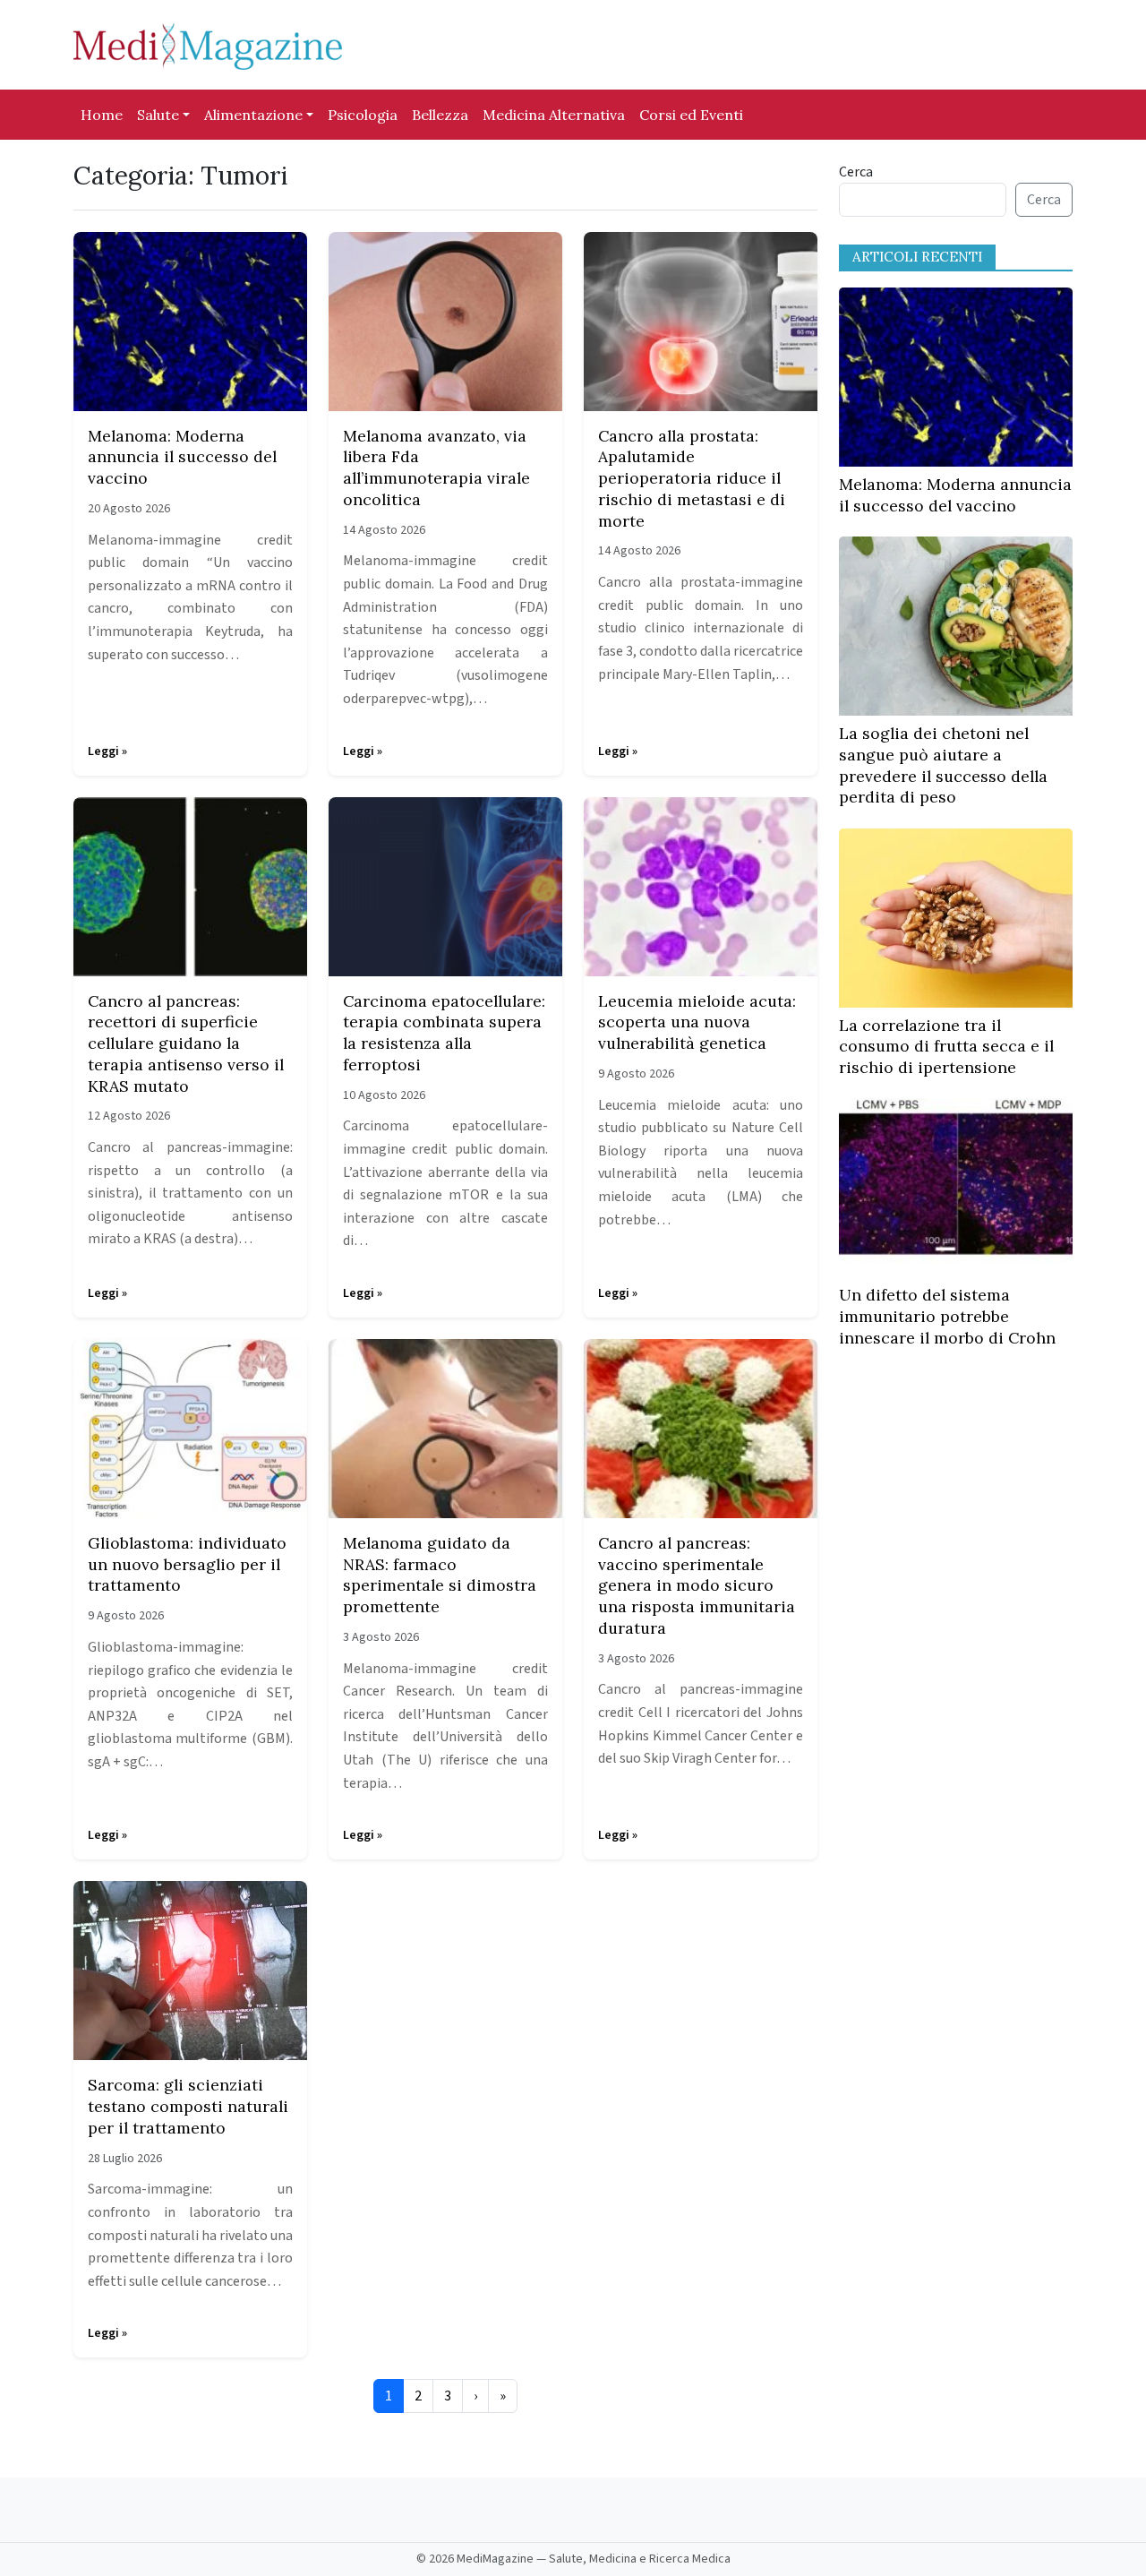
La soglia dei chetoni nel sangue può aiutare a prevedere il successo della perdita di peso (943, 765)
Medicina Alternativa (554, 115)
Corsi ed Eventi (691, 115)
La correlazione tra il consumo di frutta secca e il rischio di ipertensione (946, 1047)
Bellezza (440, 115)
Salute (158, 115)
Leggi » (107, 751)
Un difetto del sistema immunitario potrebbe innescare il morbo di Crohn (947, 1316)
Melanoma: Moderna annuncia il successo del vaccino (955, 495)
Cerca (856, 172)
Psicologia (363, 115)
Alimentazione (253, 115)
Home (102, 115)
